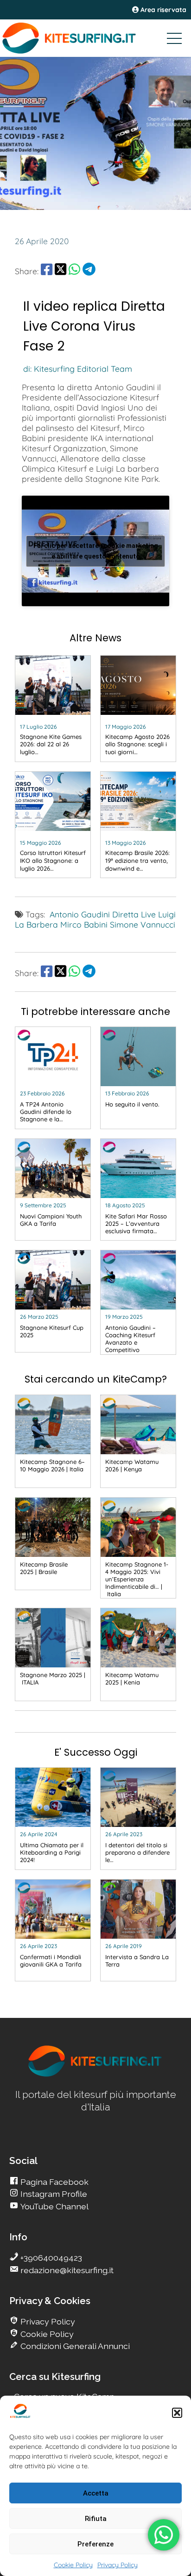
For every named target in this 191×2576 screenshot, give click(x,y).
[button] (177, 2413)
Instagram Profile (53, 2194)
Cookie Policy (73, 2565)
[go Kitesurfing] (95, 2075)
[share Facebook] (47, 271)
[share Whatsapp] (74, 271)
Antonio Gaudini (80, 914)
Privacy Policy (118, 2565)
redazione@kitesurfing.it (66, 2270)
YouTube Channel (54, 2206)
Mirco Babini (84, 924)
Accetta (96, 2493)
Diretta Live (134, 914)
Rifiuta (96, 2519)
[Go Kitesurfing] (95, 38)
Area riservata (162, 10)
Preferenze (95, 2544)
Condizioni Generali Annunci (74, 2346)
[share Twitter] (60, 271)
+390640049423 (50, 2258)
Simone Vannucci (143, 924)
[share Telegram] (89, 271)
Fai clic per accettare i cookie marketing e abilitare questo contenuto (96, 551)
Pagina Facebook (54, 2182)
